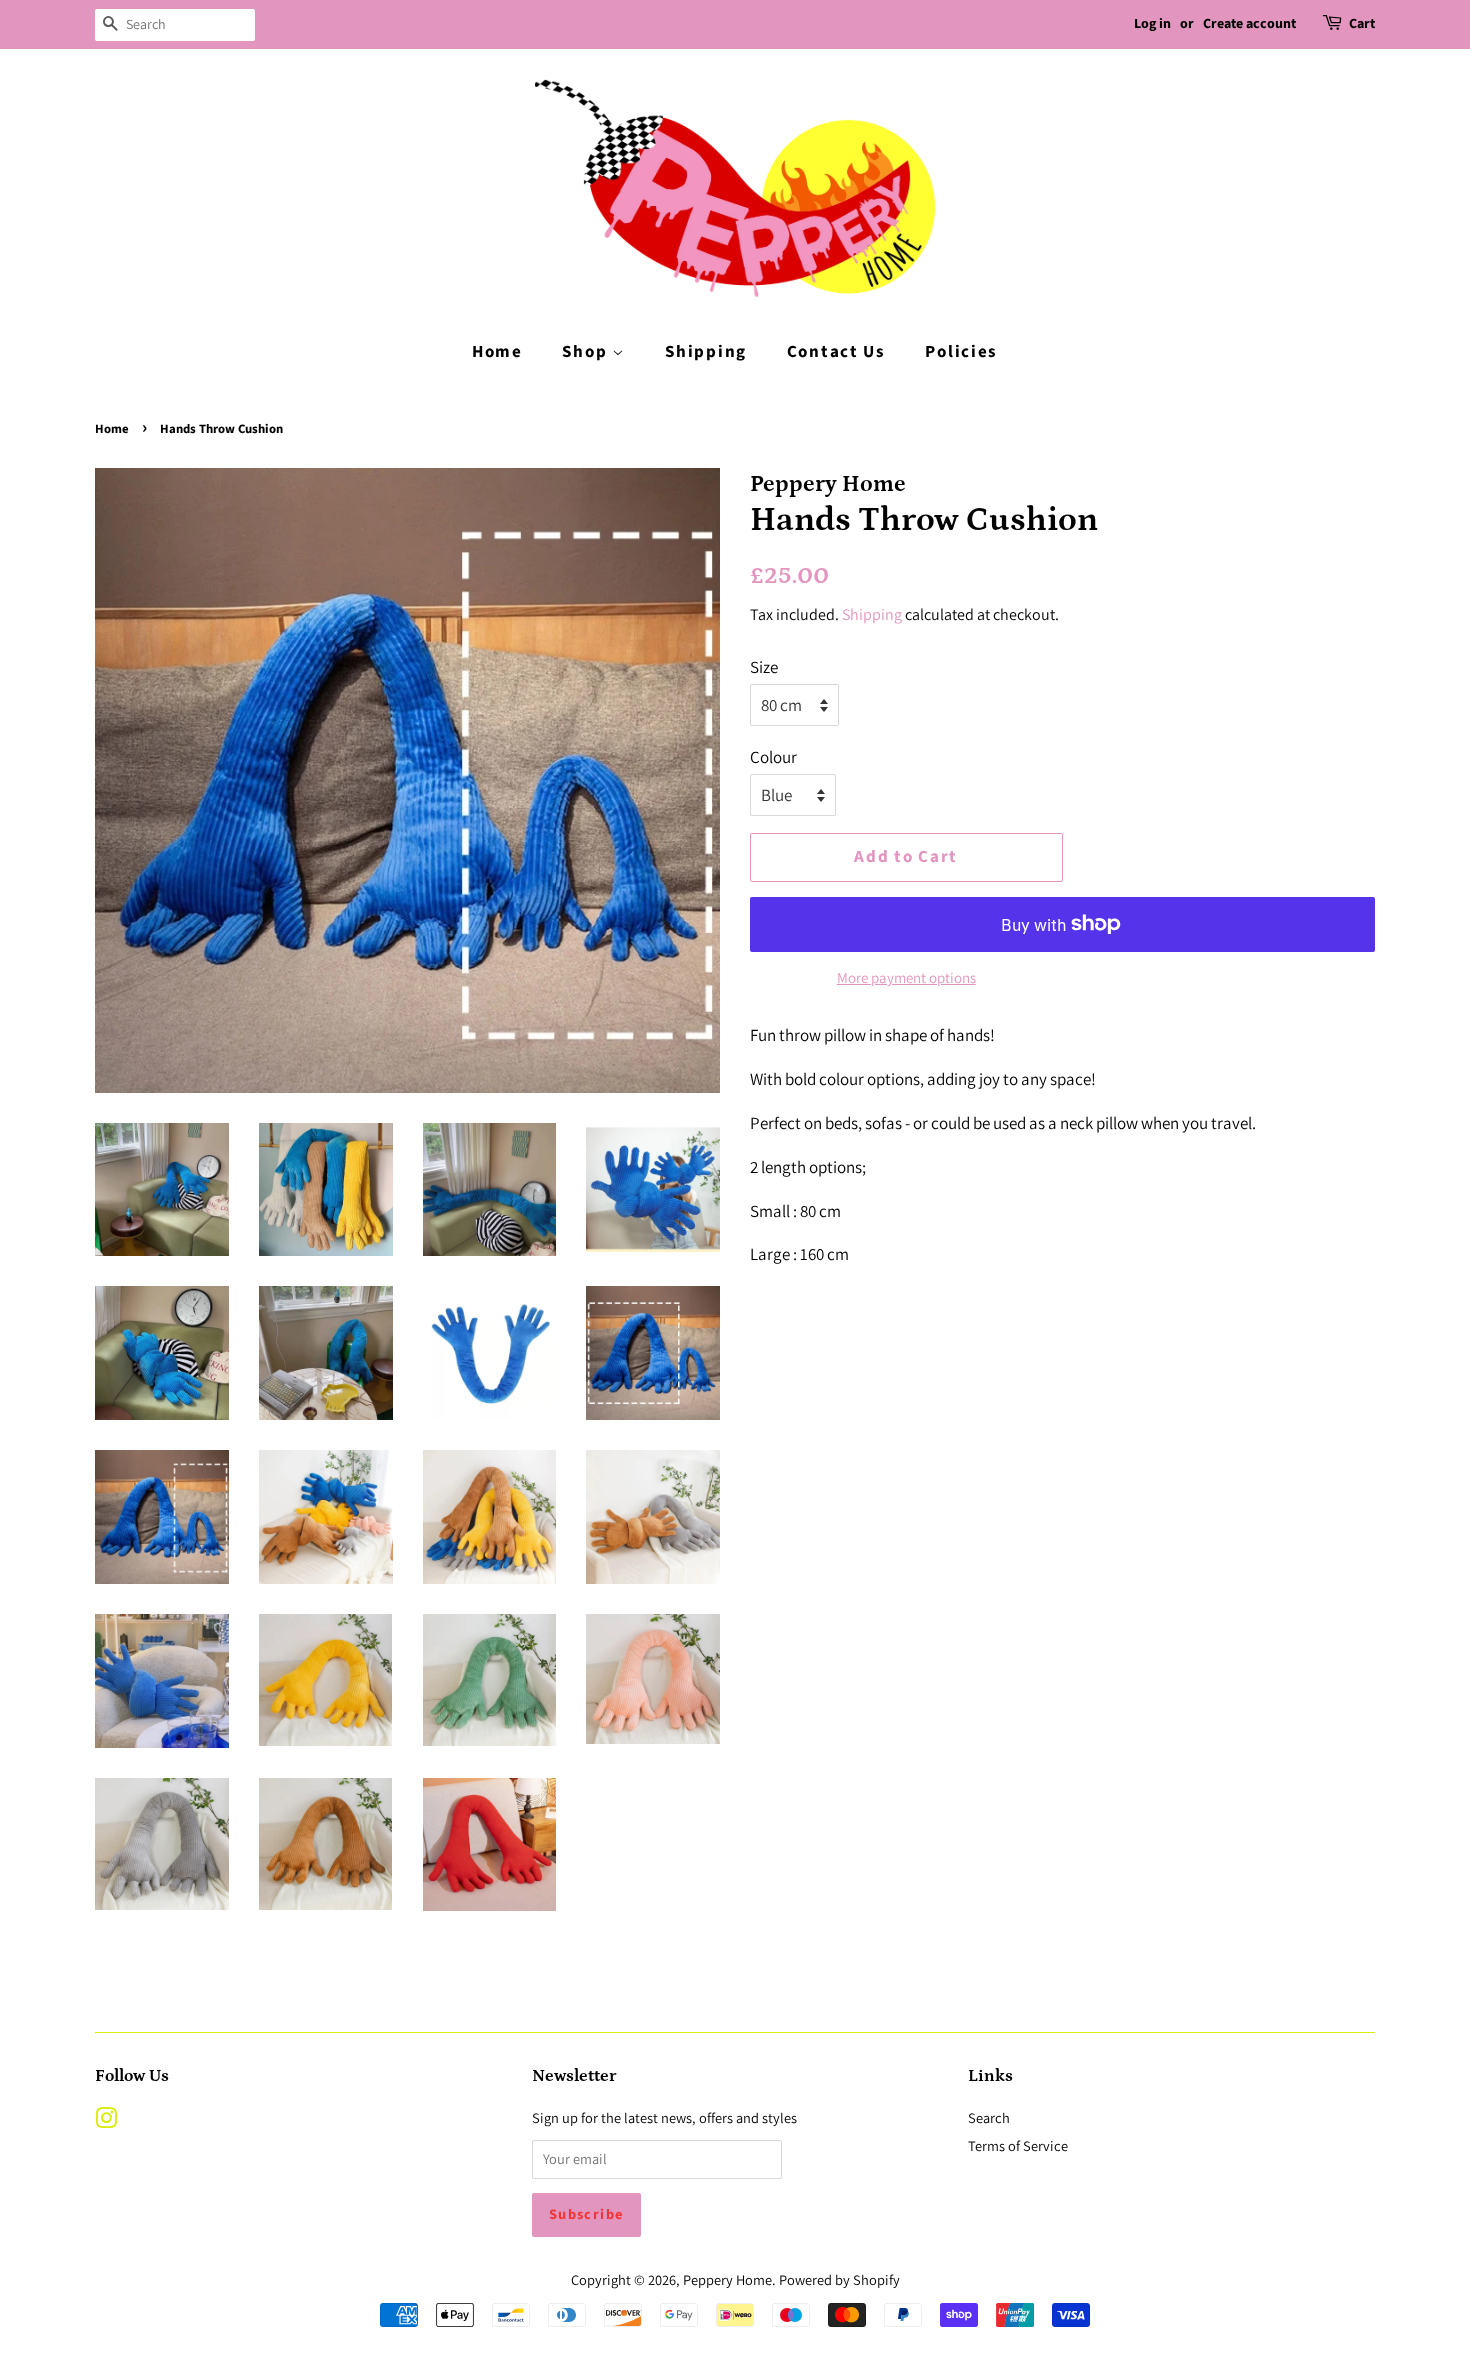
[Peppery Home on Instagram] (106, 2121)
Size (764, 667)
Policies (961, 352)
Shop (587, 352)
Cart (1362, 24)
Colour (773, 757)
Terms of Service (1018, 2145)
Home (497, 352)
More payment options (906, 977)
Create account (1249, 24)
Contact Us (836, 352)
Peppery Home (727, 2279)
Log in (1152, 24)
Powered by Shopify (839, 2279)
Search (989, 2117)
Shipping (706, 352)
